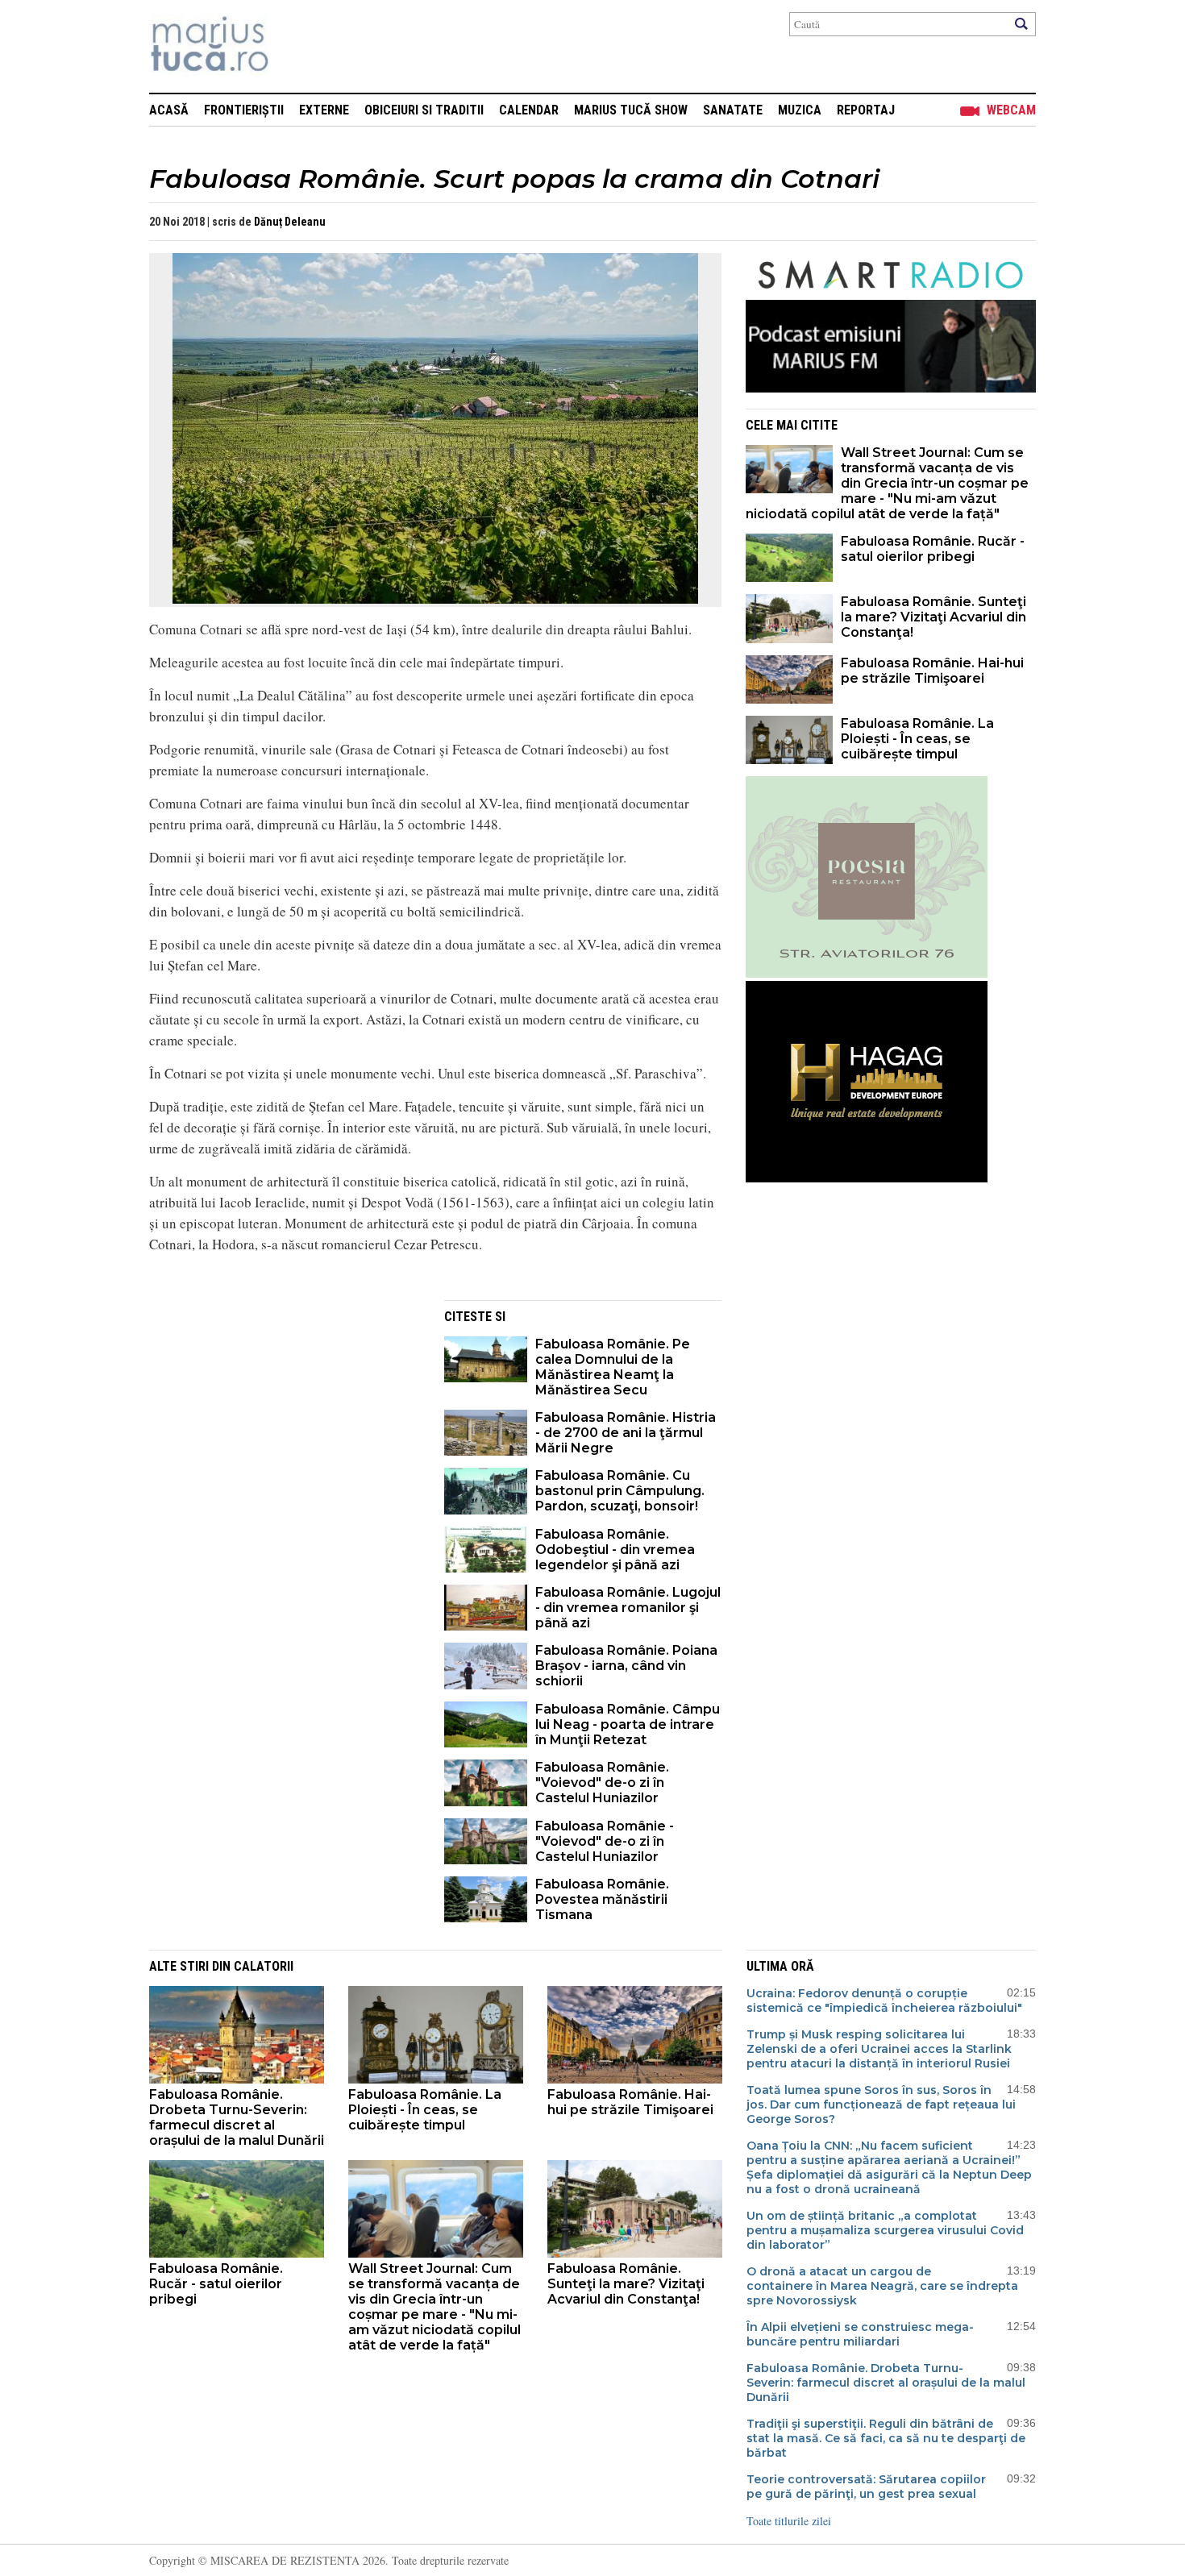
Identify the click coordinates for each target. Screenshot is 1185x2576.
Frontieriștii (244, 110)
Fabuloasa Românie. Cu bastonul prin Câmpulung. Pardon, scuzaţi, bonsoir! (620, 1491)
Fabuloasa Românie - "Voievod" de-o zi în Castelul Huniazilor (605, 1841)
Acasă (169, 110)
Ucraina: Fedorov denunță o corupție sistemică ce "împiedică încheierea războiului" (884, 2001)
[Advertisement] (285, 1413)
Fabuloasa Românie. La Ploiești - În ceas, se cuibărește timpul (917, 739)
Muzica (800, 110)
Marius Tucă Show (631, 110)
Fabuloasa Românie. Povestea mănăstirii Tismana (602, 1899)
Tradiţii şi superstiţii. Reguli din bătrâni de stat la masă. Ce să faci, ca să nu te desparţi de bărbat (886, 2438)
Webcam (1011, 110)
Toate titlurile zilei (789, 2521)
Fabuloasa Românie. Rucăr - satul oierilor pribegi (933, 549)
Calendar (529, 110)
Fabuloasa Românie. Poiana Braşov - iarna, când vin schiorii (626, 1666)
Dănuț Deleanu (290, 222)
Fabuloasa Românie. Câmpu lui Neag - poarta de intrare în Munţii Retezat (628, 1724)
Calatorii (264, 1966)
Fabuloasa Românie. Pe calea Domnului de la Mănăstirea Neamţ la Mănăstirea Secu (613, 1367)
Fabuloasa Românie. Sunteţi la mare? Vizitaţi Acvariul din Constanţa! (933, 617)
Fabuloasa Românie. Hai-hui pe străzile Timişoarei (932, 671)
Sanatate (733, 110)
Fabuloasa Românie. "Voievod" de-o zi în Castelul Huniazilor (602, 1782)
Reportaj (866, 110)
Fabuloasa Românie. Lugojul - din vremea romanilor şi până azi (628, 1608)
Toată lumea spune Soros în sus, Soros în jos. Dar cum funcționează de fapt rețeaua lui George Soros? (881, 2104)
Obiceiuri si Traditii (424, 110)
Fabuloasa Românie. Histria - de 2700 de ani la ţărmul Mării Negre (626, 1433)
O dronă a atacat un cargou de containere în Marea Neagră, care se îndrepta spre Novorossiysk (882, 2286)
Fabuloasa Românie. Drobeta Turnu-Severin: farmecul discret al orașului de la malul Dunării (237, 2117)
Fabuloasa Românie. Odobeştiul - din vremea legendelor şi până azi (615, 1550)
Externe (324, 110)
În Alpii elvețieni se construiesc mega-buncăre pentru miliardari (860, 2334)
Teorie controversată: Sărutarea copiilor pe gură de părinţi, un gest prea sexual (866, 2487)
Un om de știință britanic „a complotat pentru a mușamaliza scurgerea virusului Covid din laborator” (885, 2230)
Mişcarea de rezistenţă (296, 46)
